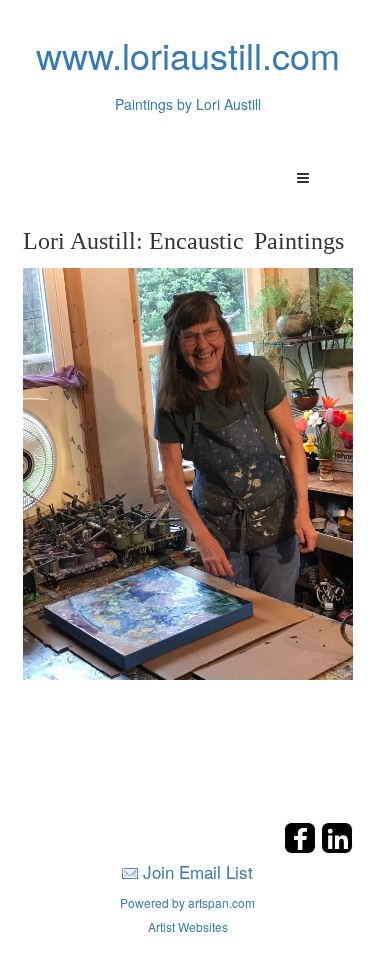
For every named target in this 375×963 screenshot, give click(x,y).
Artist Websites (188, 926)
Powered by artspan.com (187, 902)
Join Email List (198, 871)
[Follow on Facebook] (302, 847)
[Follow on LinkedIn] (337, 847)
